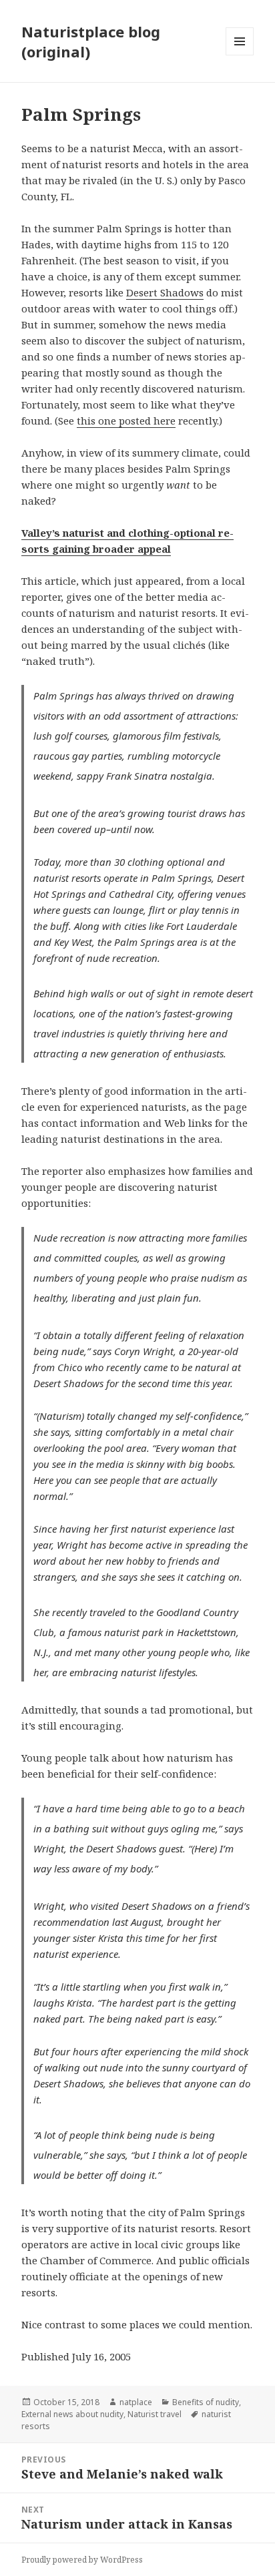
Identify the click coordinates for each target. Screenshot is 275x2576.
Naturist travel (155, 2414)
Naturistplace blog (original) (91, 41)
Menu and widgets (240, 55)
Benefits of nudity (206, 2402)
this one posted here (126, 421)
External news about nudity (72, 2414)
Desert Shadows (165, 292)
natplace (136, 2402)
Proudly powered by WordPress (82, 2560)
